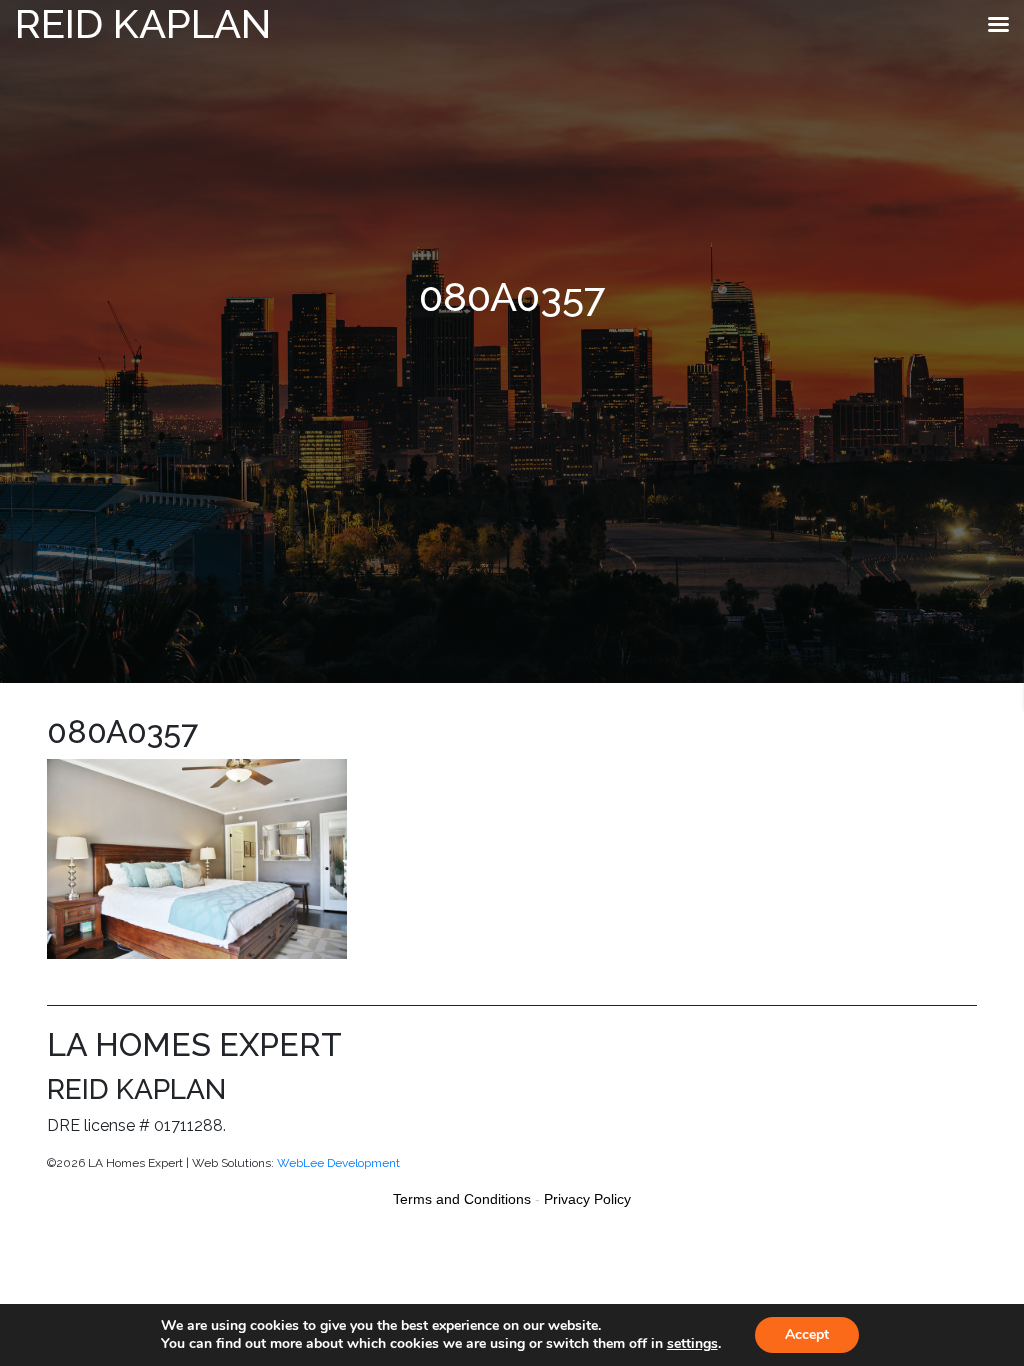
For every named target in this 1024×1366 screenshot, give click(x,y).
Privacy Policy (587, 1199)
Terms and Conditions (462, 1199)
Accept (807, 1334)
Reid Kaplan (143, 23)
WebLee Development (338, 1163)
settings (692, 1344)
